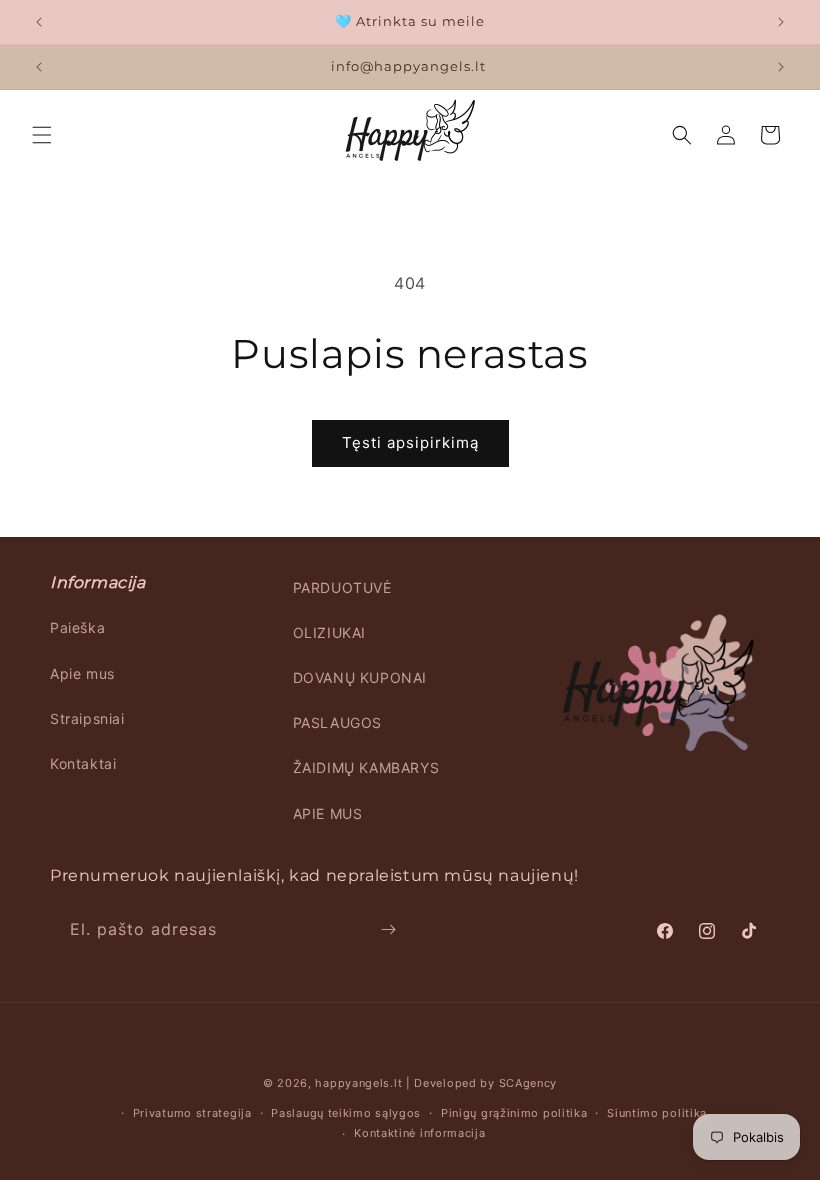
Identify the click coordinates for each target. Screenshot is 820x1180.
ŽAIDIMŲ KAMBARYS (366, 767)
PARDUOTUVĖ (342, 587)
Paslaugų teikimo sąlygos (346, 1113)
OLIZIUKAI (329, 632)
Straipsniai (87, 718)
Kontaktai (83, 763)
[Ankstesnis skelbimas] (39, 22)
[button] (42, 135)
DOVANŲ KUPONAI (360, 677)
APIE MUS (328, 813)
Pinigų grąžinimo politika (514, 1113)
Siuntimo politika (657, 1113)
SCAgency (528, 1083)
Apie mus (82, 673)
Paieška (77, 627)
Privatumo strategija (192, 1113)
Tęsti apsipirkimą (410, 442)
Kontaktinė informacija (419, 1133)
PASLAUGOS (337, 722)
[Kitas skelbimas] (781, 22)
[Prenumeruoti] (388, 929)
